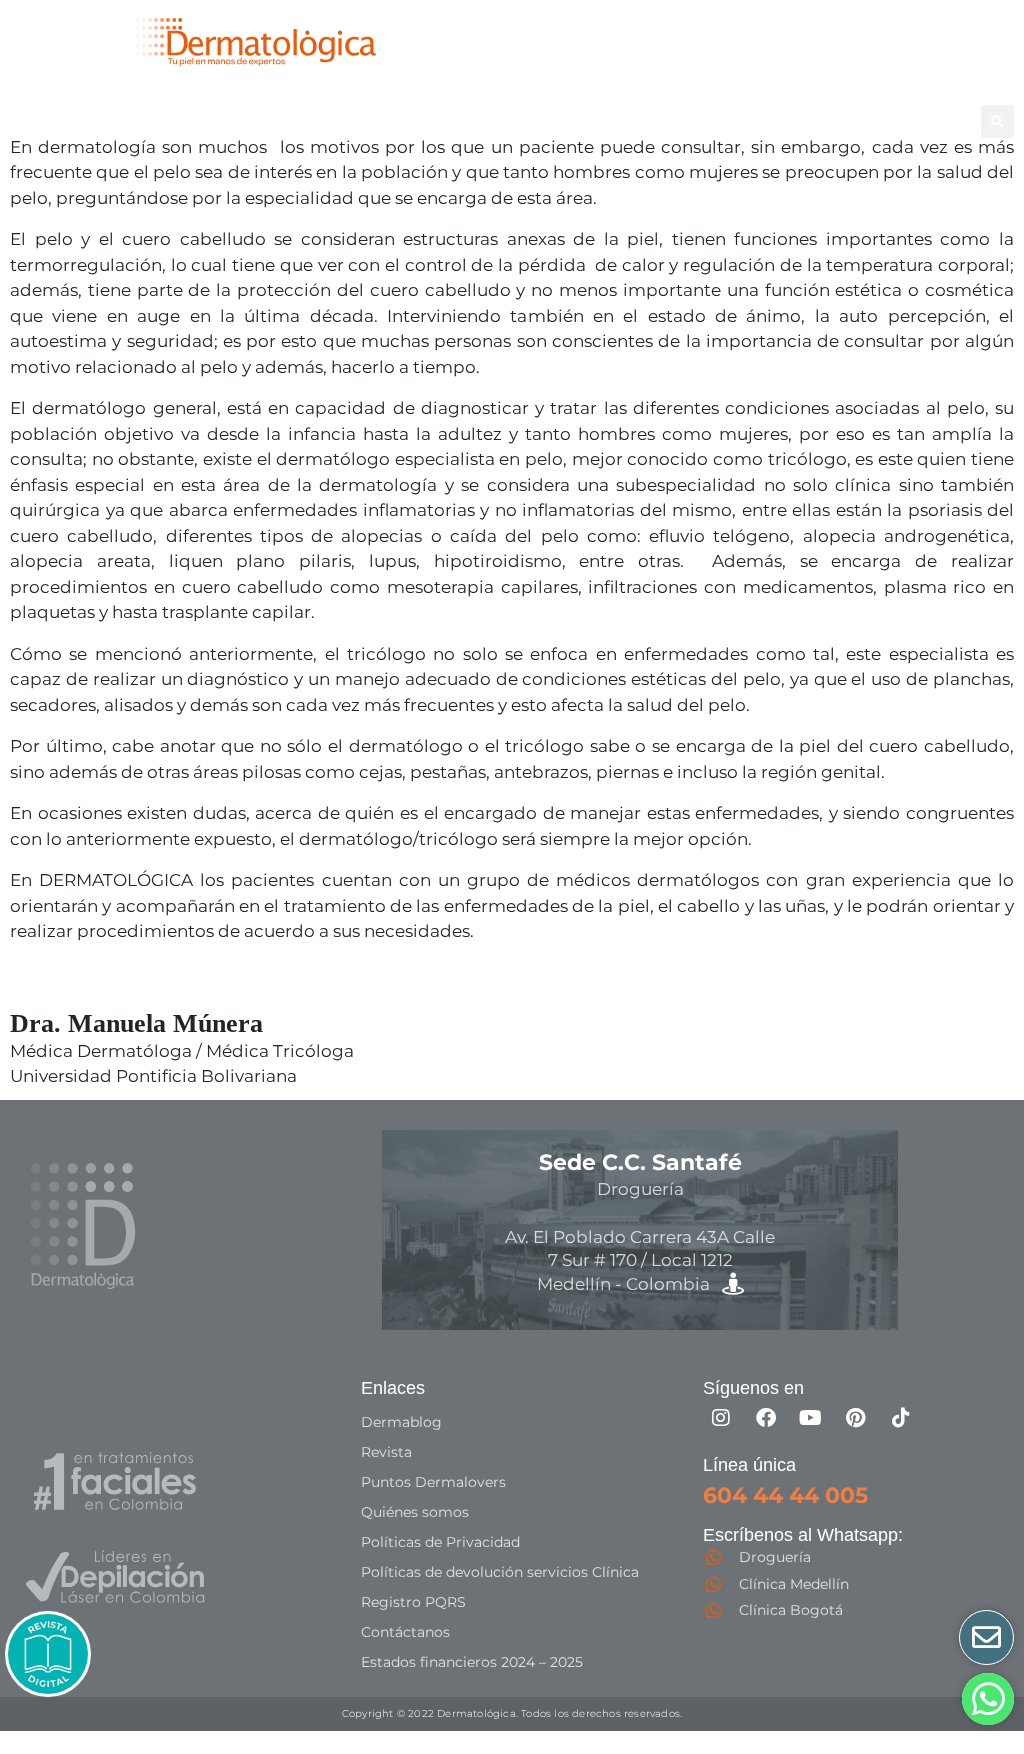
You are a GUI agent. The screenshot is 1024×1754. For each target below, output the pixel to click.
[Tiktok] (901, 1418)
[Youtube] (811, 1418)
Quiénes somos (415, 1512)
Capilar (505, 120)
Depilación (63, 120)
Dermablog (401, 1422)
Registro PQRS (413, 1602)
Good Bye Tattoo (389, 120)
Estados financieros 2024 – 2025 (472, 1662)
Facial (258, 120)
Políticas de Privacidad (440, 1542)
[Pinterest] (856, 1418)
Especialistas (606, 120)
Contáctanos (405, 1632)
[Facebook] (766, 1418)
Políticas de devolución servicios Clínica (500, 1572)
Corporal (160, 120)
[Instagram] (721, 1418)
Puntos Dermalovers (433, 1482)
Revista (386, 1452)
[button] (997, 121)
